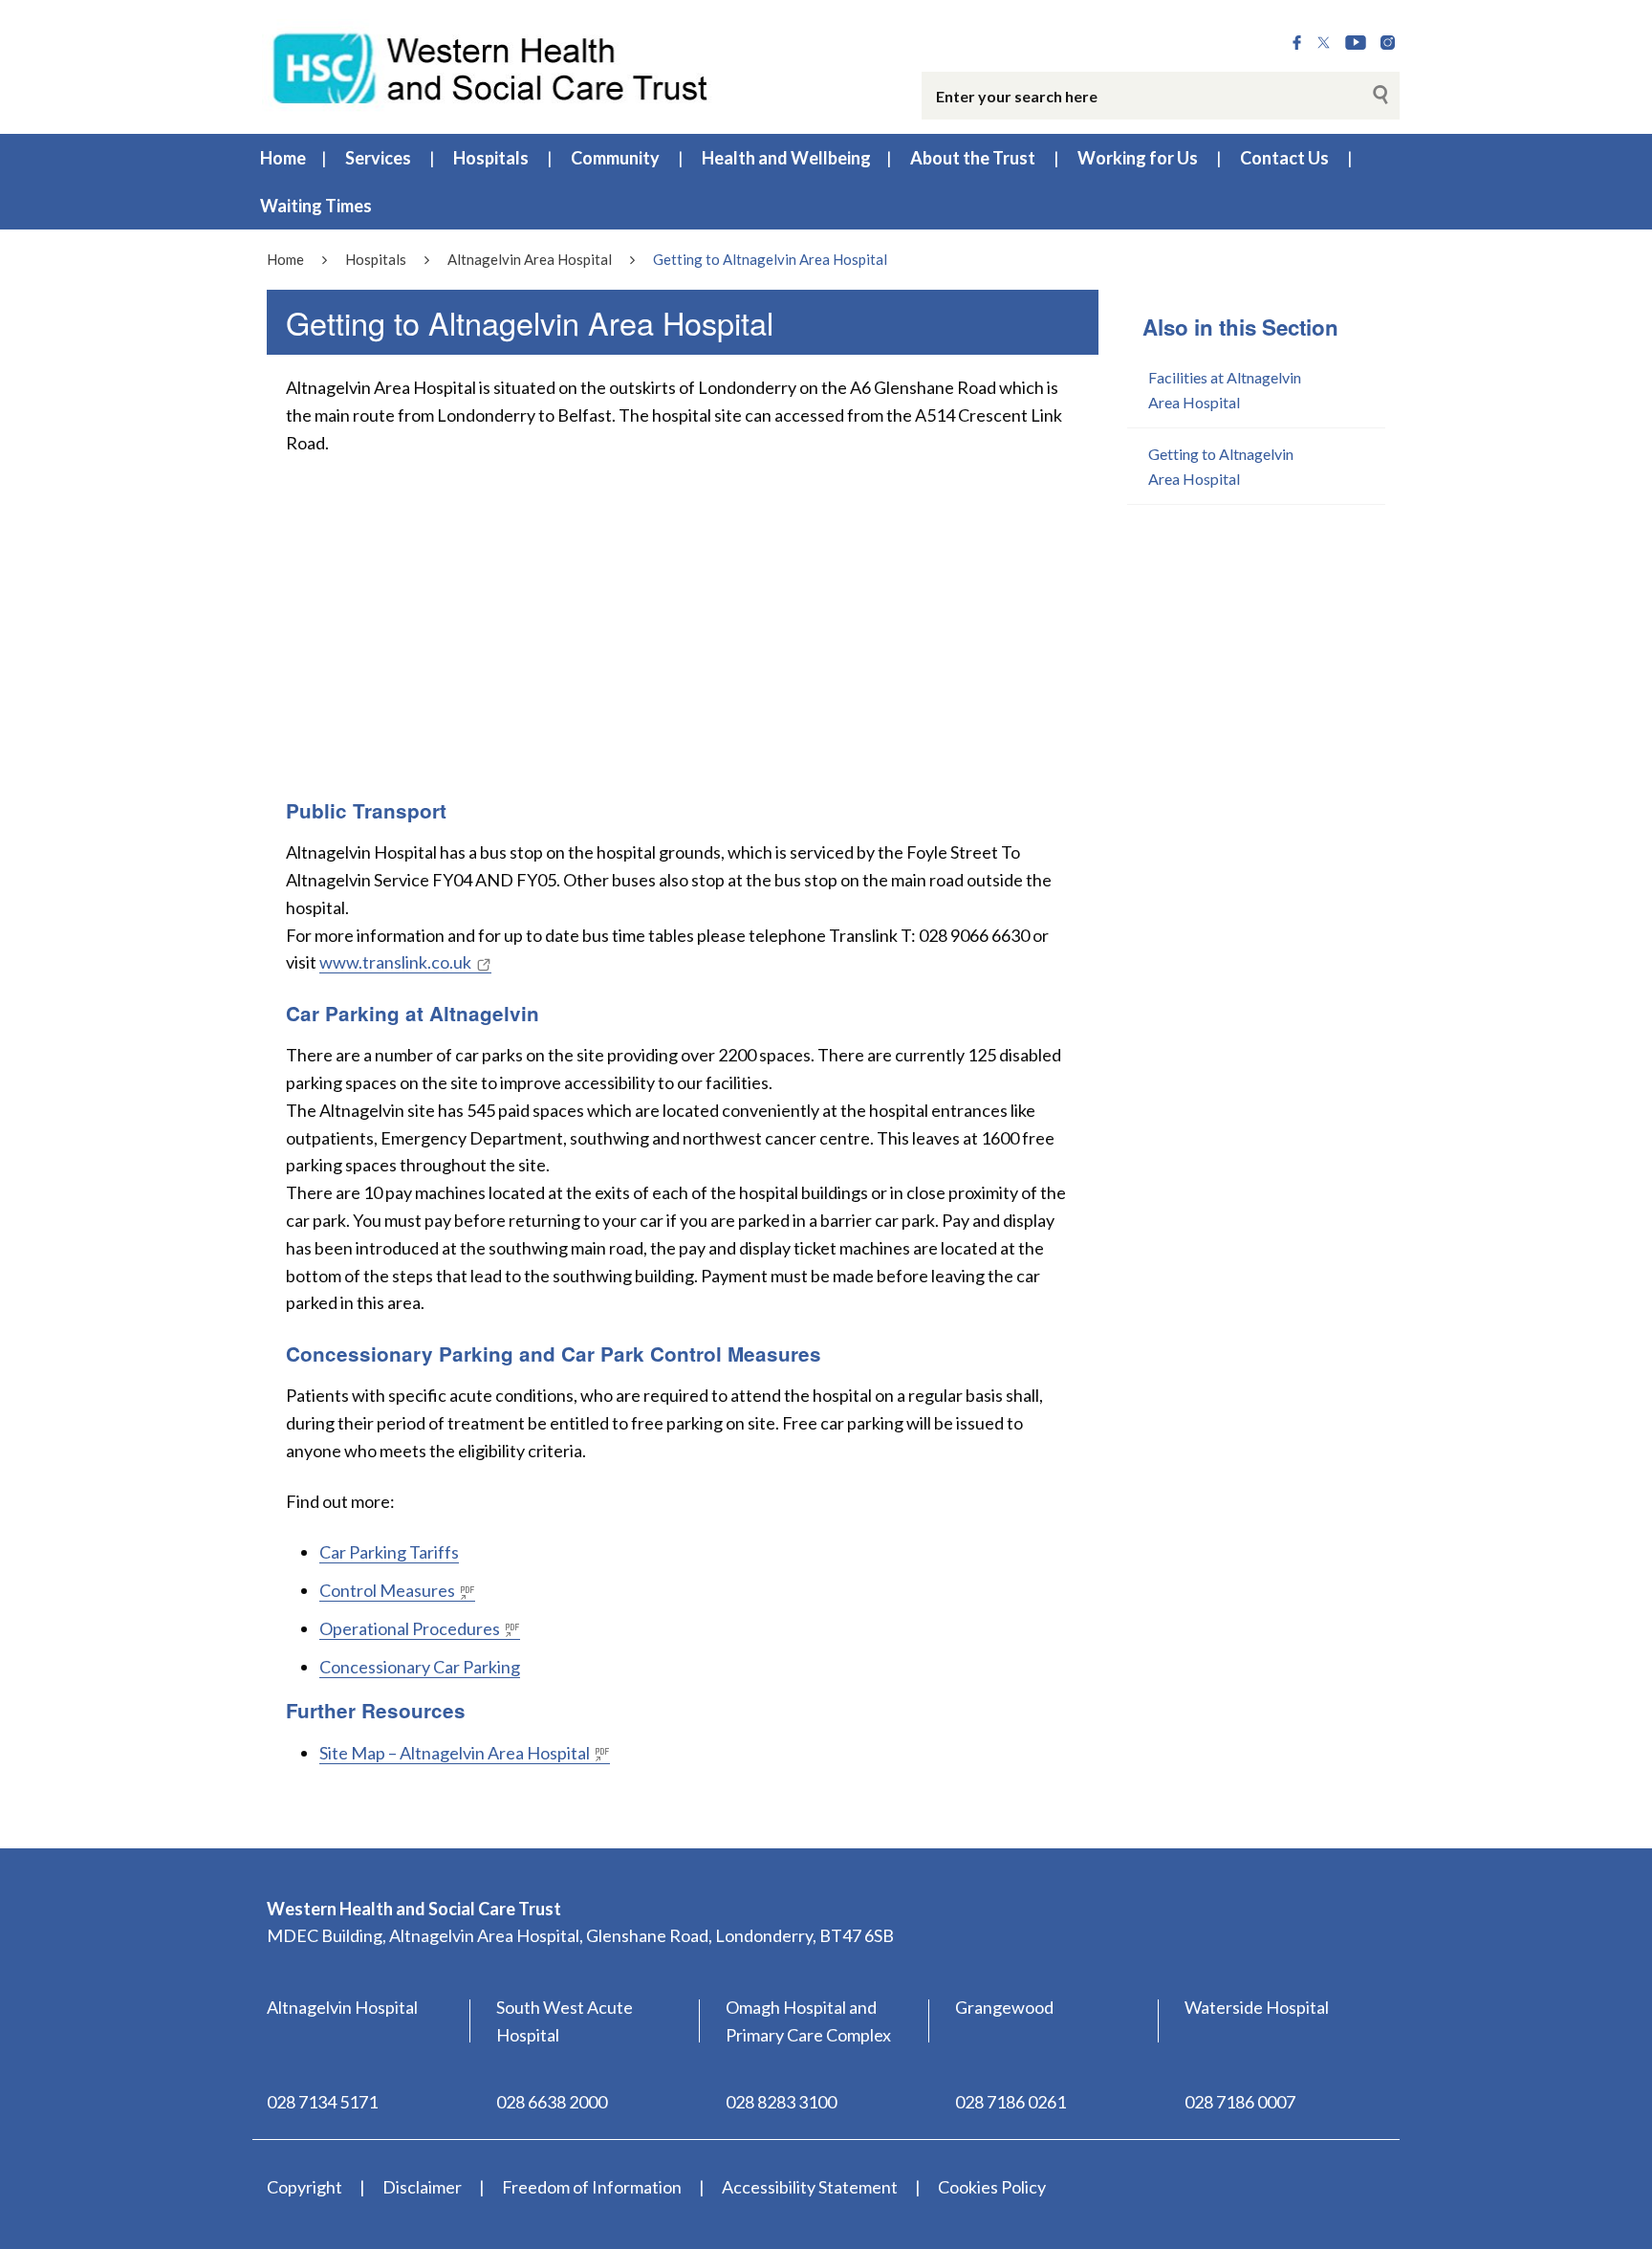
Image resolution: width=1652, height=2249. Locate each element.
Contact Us (1284, 158)
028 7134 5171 (322, 2102)
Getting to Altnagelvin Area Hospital (1221, 466)
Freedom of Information (592, 2187)
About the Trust (973, 158)
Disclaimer (422, 2187)
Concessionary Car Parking (420, 1667)
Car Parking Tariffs (389, 1552)
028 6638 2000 (552, 2102)
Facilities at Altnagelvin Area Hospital (1225, 390)
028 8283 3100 (781, 2102)
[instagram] (1388, 43)
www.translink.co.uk (395, 962)
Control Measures (387, 1590)
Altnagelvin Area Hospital (530, 259)
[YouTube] (1356, 43)
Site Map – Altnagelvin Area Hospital (455, 1753)
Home (283, 158)
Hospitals (491, 158)
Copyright (304, 2187)
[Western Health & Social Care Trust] (491, 66)
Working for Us (1138, 158)
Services (378, 158)
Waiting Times (316, 206)
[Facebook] (1297, 43)
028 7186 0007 (1240, 2102)
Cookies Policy (992, 2187)
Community (615, 158)
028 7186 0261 (1011, 2102)
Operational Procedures (410, 1628)
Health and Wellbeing (786, 158)
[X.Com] (1324, 43)
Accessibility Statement (810, 2187)
